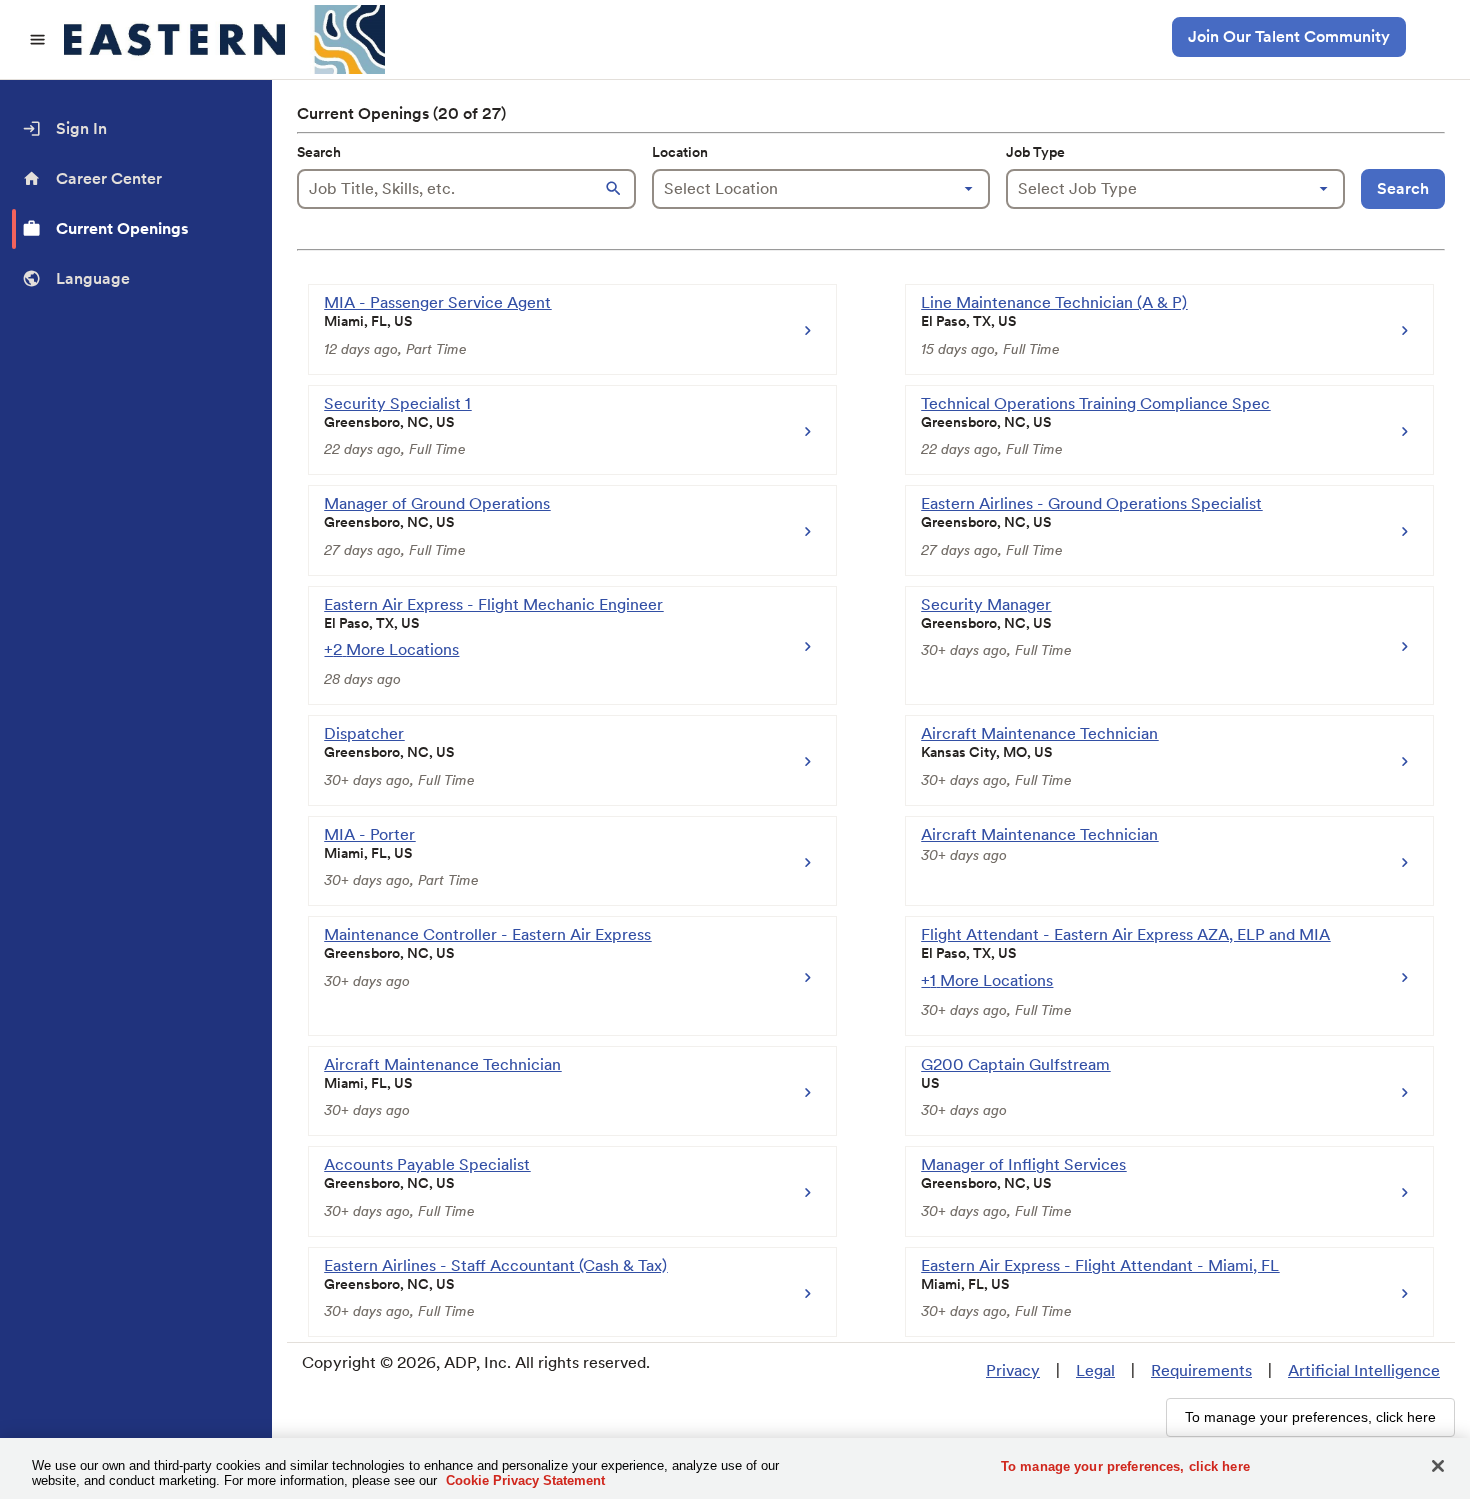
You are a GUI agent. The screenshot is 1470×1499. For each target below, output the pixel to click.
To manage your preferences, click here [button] (1310, 1417)
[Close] (1438, 1466)
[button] (616, 189)
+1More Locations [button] (987, 980)
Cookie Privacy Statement (525, 1480)
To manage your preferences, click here (1125, 1466)
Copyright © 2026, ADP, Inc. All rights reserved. (476, 1362)
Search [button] (1403, 188)
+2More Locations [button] (391, 649)
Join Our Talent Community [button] (1289, 36)
